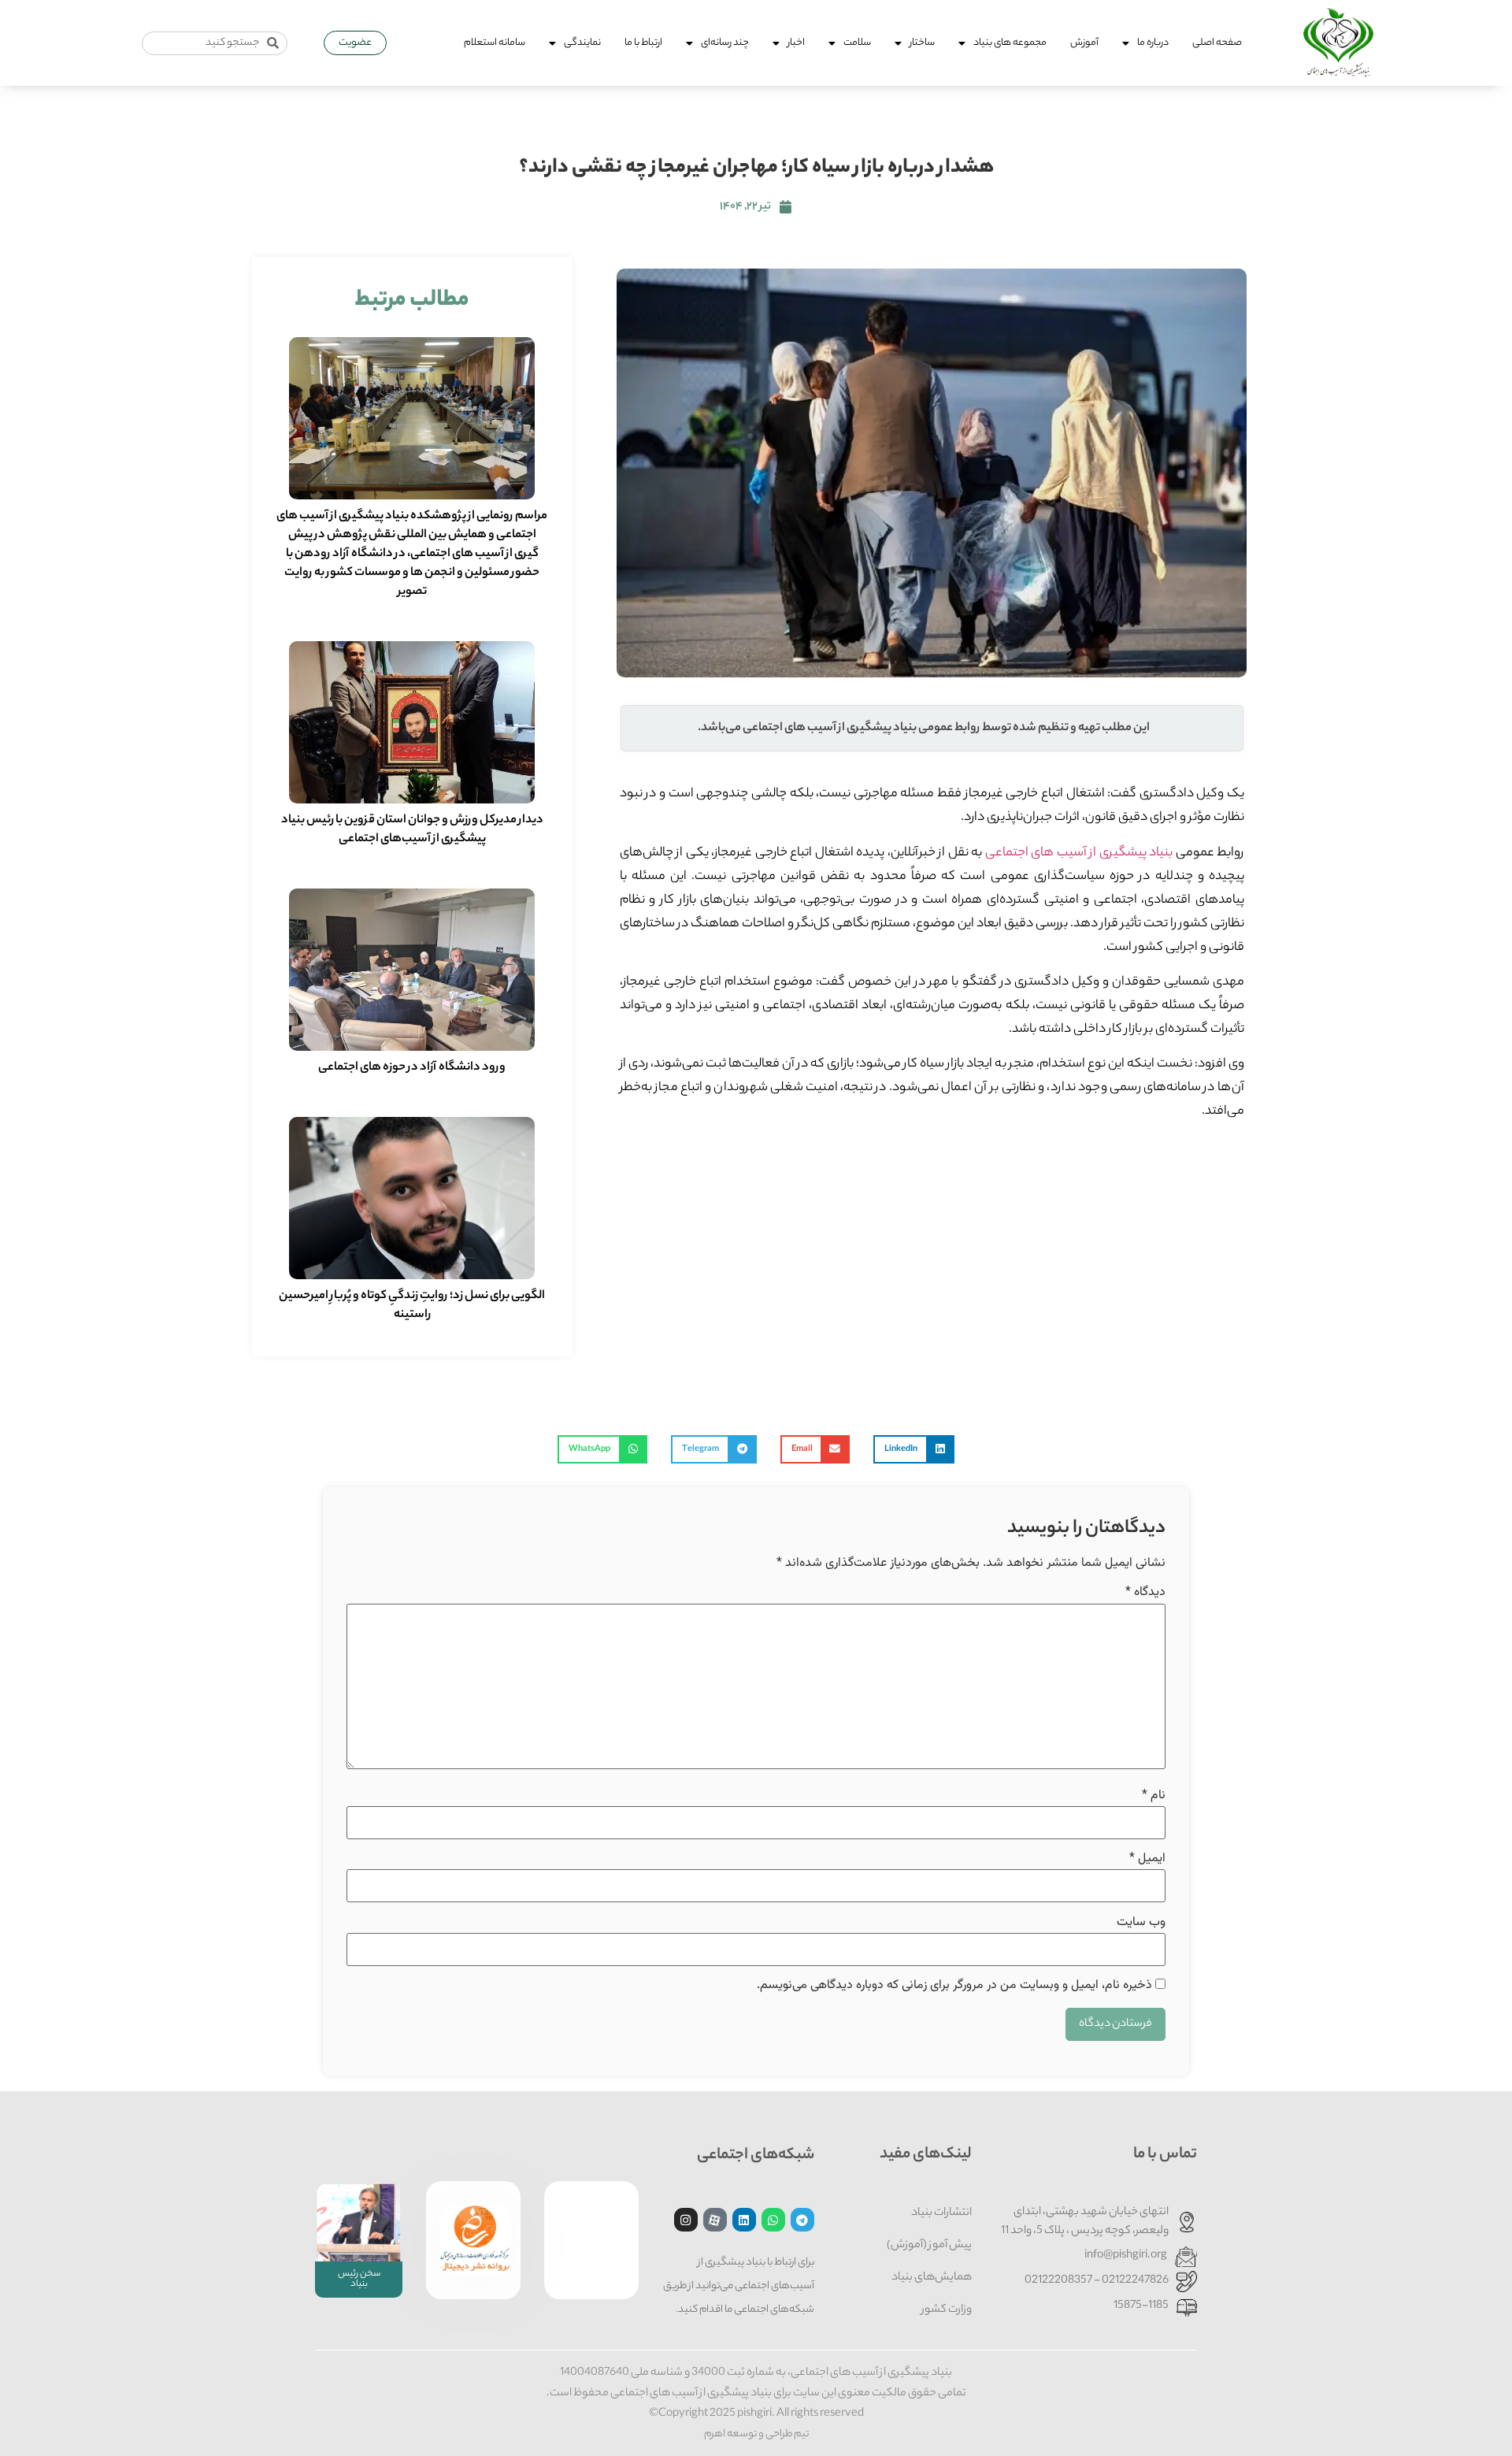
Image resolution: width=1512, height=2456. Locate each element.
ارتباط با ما (643, 43)
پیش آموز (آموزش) (929, 2246)
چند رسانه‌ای (725, 43)
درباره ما (1153, 43)
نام (1154, 1796)
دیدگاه (1145, 1593)
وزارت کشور (947, 2310)
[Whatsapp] (773, 2220)
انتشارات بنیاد (941, 2213)
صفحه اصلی (1217, 43)
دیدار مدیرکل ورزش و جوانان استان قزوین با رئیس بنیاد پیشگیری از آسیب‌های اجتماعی (412, 830)
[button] (914, 1449)
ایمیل (1147, 1859)
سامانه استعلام (495, 43)
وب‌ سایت (1141, 1923)
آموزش (1084, 43)
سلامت (857, 43)
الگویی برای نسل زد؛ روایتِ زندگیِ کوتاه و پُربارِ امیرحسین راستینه (412, 1306)
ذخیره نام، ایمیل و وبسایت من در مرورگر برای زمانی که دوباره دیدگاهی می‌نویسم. (954, 1986)
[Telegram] (802, 2220)
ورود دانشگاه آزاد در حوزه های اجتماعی (412, 1068)
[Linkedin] (744, 2220)
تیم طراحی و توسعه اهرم (756, 2434)
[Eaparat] (715, 2220)
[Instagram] (686, 2220)
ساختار (922, 43)
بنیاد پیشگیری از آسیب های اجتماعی (1079, 853)
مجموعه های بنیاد (1010, 43)
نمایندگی (582, 43)
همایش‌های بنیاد (932, 2278)
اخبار (796, 43)
